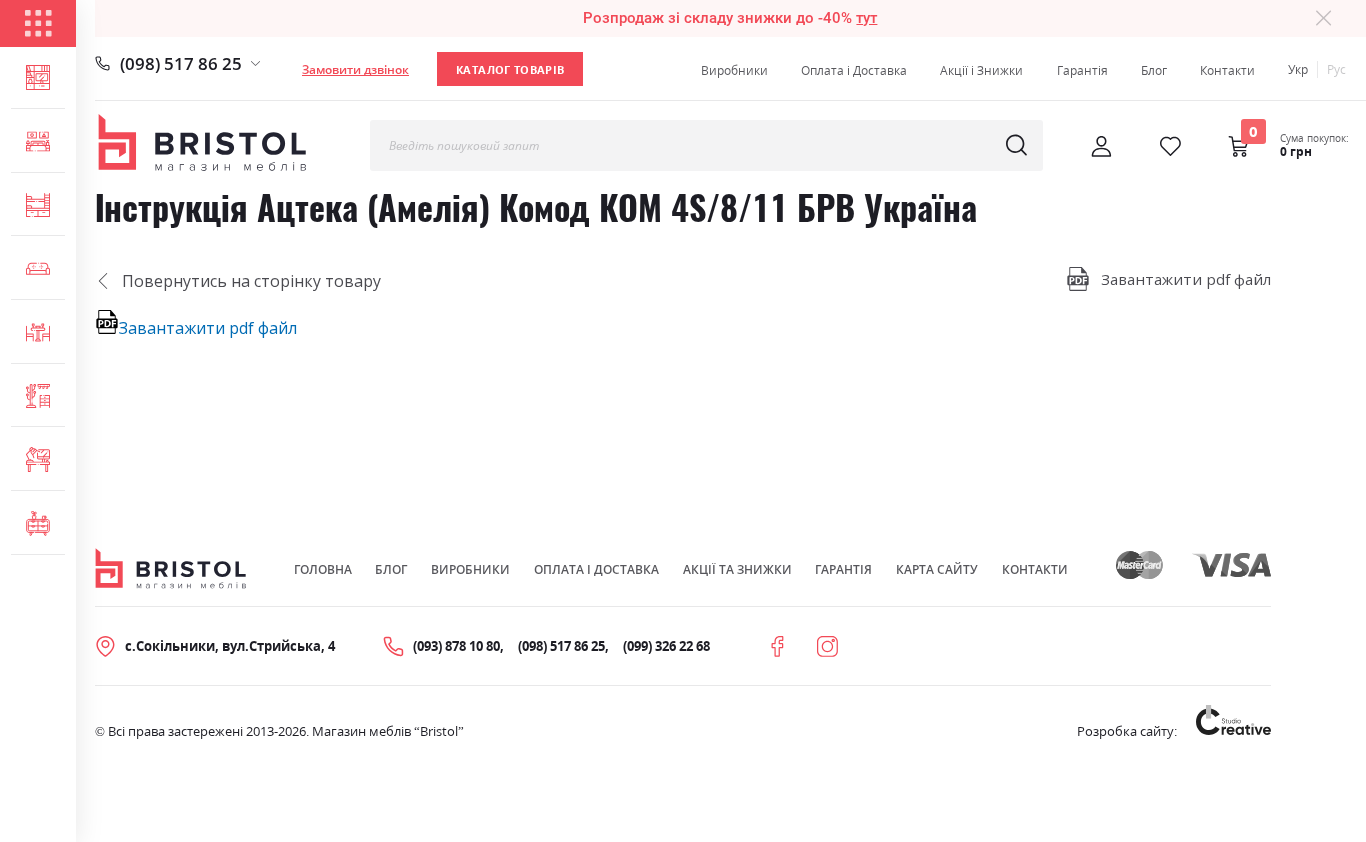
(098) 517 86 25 (181, 63)
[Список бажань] (1170, 146)
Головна (323, 569)
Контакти (1227, 70)
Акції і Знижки (981, 70)
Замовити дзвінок (355, 69)
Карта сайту (937, 569)
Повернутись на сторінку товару (251, 281)
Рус (1336, 69)
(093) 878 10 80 (456, 646)
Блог (1154, 70)
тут (866, 18)
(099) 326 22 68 (666, 646)
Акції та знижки (737, 569)
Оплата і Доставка (854, 70)
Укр (1298, 69)
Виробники (734, 70)
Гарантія (1082, 70)
